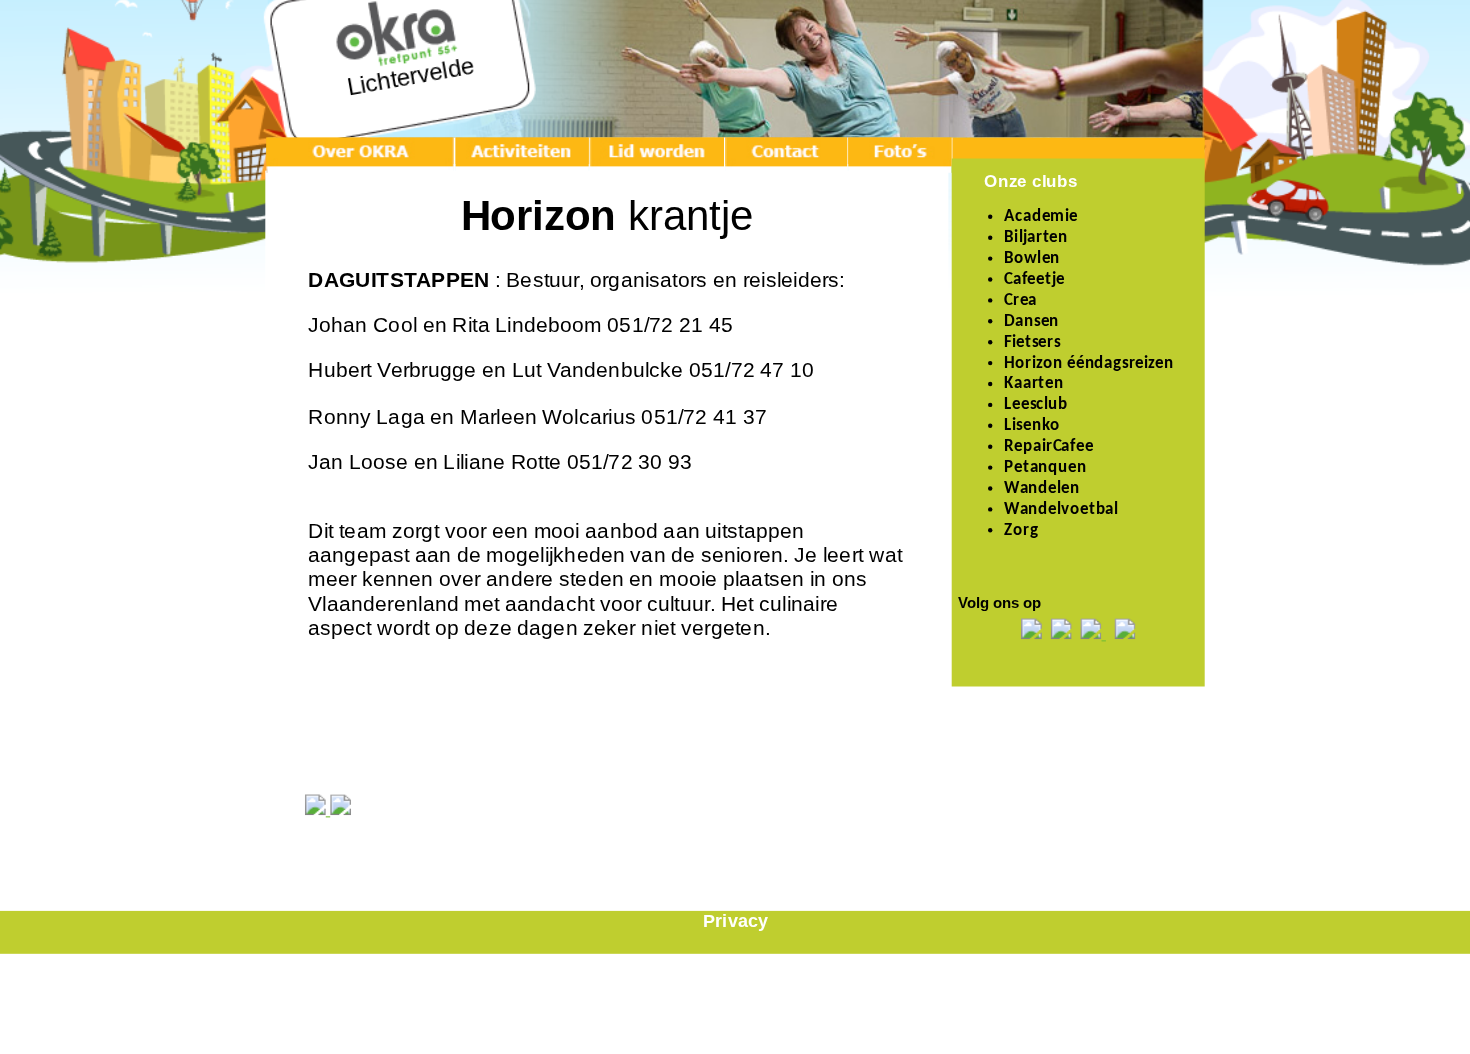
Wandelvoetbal (1061, 510)
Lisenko (1032, 426)
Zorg (1021, 531)
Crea (1020, 301)
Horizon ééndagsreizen (1088, 364)
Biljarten (1036, 238)
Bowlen (1032, 259)
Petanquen (1045, 468)
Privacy (735, 921)
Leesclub (1036, 406)
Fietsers (1032, 343)
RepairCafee (1048, 447)
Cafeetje (1034, 280)
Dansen (1031, 322)
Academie (1041, 217)
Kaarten (1033, 385)
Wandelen (1042, 489)
